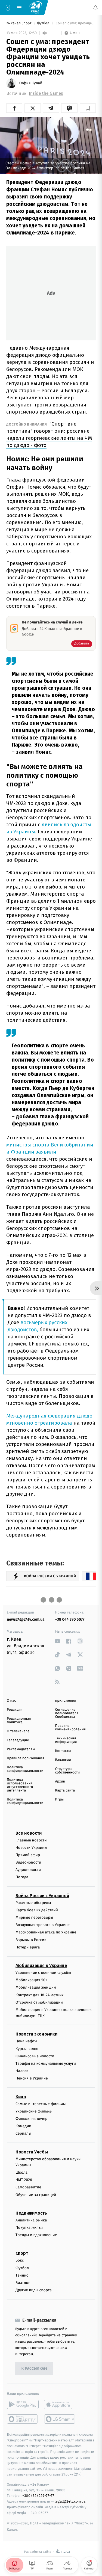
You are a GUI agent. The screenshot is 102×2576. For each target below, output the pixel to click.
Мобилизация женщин (36, 1988)
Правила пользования (25, 1758)
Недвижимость (31, 2213)
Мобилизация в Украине (41, 1966)
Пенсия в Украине (32, 2079)
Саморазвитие (28, 2187)
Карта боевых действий (37, 1910)
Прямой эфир (28, 1855)
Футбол (44, 23)
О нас (11, 1701)
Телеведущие (18, 1740)
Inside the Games (46, 93)
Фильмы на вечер (31, 2119)
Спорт (22, 2253)
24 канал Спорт (19, 23)
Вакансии (63, 1760)
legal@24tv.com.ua (70, 2501)
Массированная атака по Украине (46, 1932)
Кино (21, 2097)
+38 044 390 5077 (70, 1619)
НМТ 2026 (24, 2180)
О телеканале (18, 1731)
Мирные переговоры (34, 1917)
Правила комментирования (71, 1728)
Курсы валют (27, 2049)
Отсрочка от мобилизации (39, 2002)
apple (60, 2405)
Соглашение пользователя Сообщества (67, 1713)
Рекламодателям (21, 1749)
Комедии (23, 2126)
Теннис (22, 2275)
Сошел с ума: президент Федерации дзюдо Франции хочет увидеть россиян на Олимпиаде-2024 (75, 23)
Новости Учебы (32, 2152)
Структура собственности (68, 1771)
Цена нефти (26, 2041)
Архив (60, 1782)
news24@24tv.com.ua (26, 1619)
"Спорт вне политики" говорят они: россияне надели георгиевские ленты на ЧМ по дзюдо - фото (49, 434)
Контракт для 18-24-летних (40, 1995)
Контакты (63, 1751)
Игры (60, 1800)
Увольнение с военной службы (43, 1973)
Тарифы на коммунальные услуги (46, 2064)
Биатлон (23, 2283)
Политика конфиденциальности (25, 1769)
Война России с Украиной (42, 1896)
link (58, 1641)
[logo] (35, 7)
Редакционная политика (19, 1721)
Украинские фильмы (34, 2111)
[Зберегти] (88, 108)
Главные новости (31, 1840)
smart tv (23, 2419)
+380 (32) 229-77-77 (38, 2496)
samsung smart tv (60, 2419)
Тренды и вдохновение (36, 2235)
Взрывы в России (31, 1940)
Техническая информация (66, 1740)
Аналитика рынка (31, 2220)
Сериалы (23, 2134)
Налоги (22, 2071)
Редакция (15, 1710)
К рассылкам (34, 2369)
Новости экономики (36, 2034)
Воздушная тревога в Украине (43, 1925)
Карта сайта (65, 1791)
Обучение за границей (36, 2195)
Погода (22, 1877)
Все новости (29, 1833)
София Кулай (30, 83)
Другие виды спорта (34, 2290)
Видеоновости (28, 1862)
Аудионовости (28, 1870)
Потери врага (28, 1947)
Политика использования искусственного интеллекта (20, 1785)
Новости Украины (31, 1848)
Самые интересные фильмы (41, 2104)
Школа (21, 2172)
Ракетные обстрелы (33, 1903)
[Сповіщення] (95, 8)
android (23, 2405)
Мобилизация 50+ (31, 1980)
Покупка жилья (29, 2228)
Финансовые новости (35, 2056)
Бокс (20, 2261)
